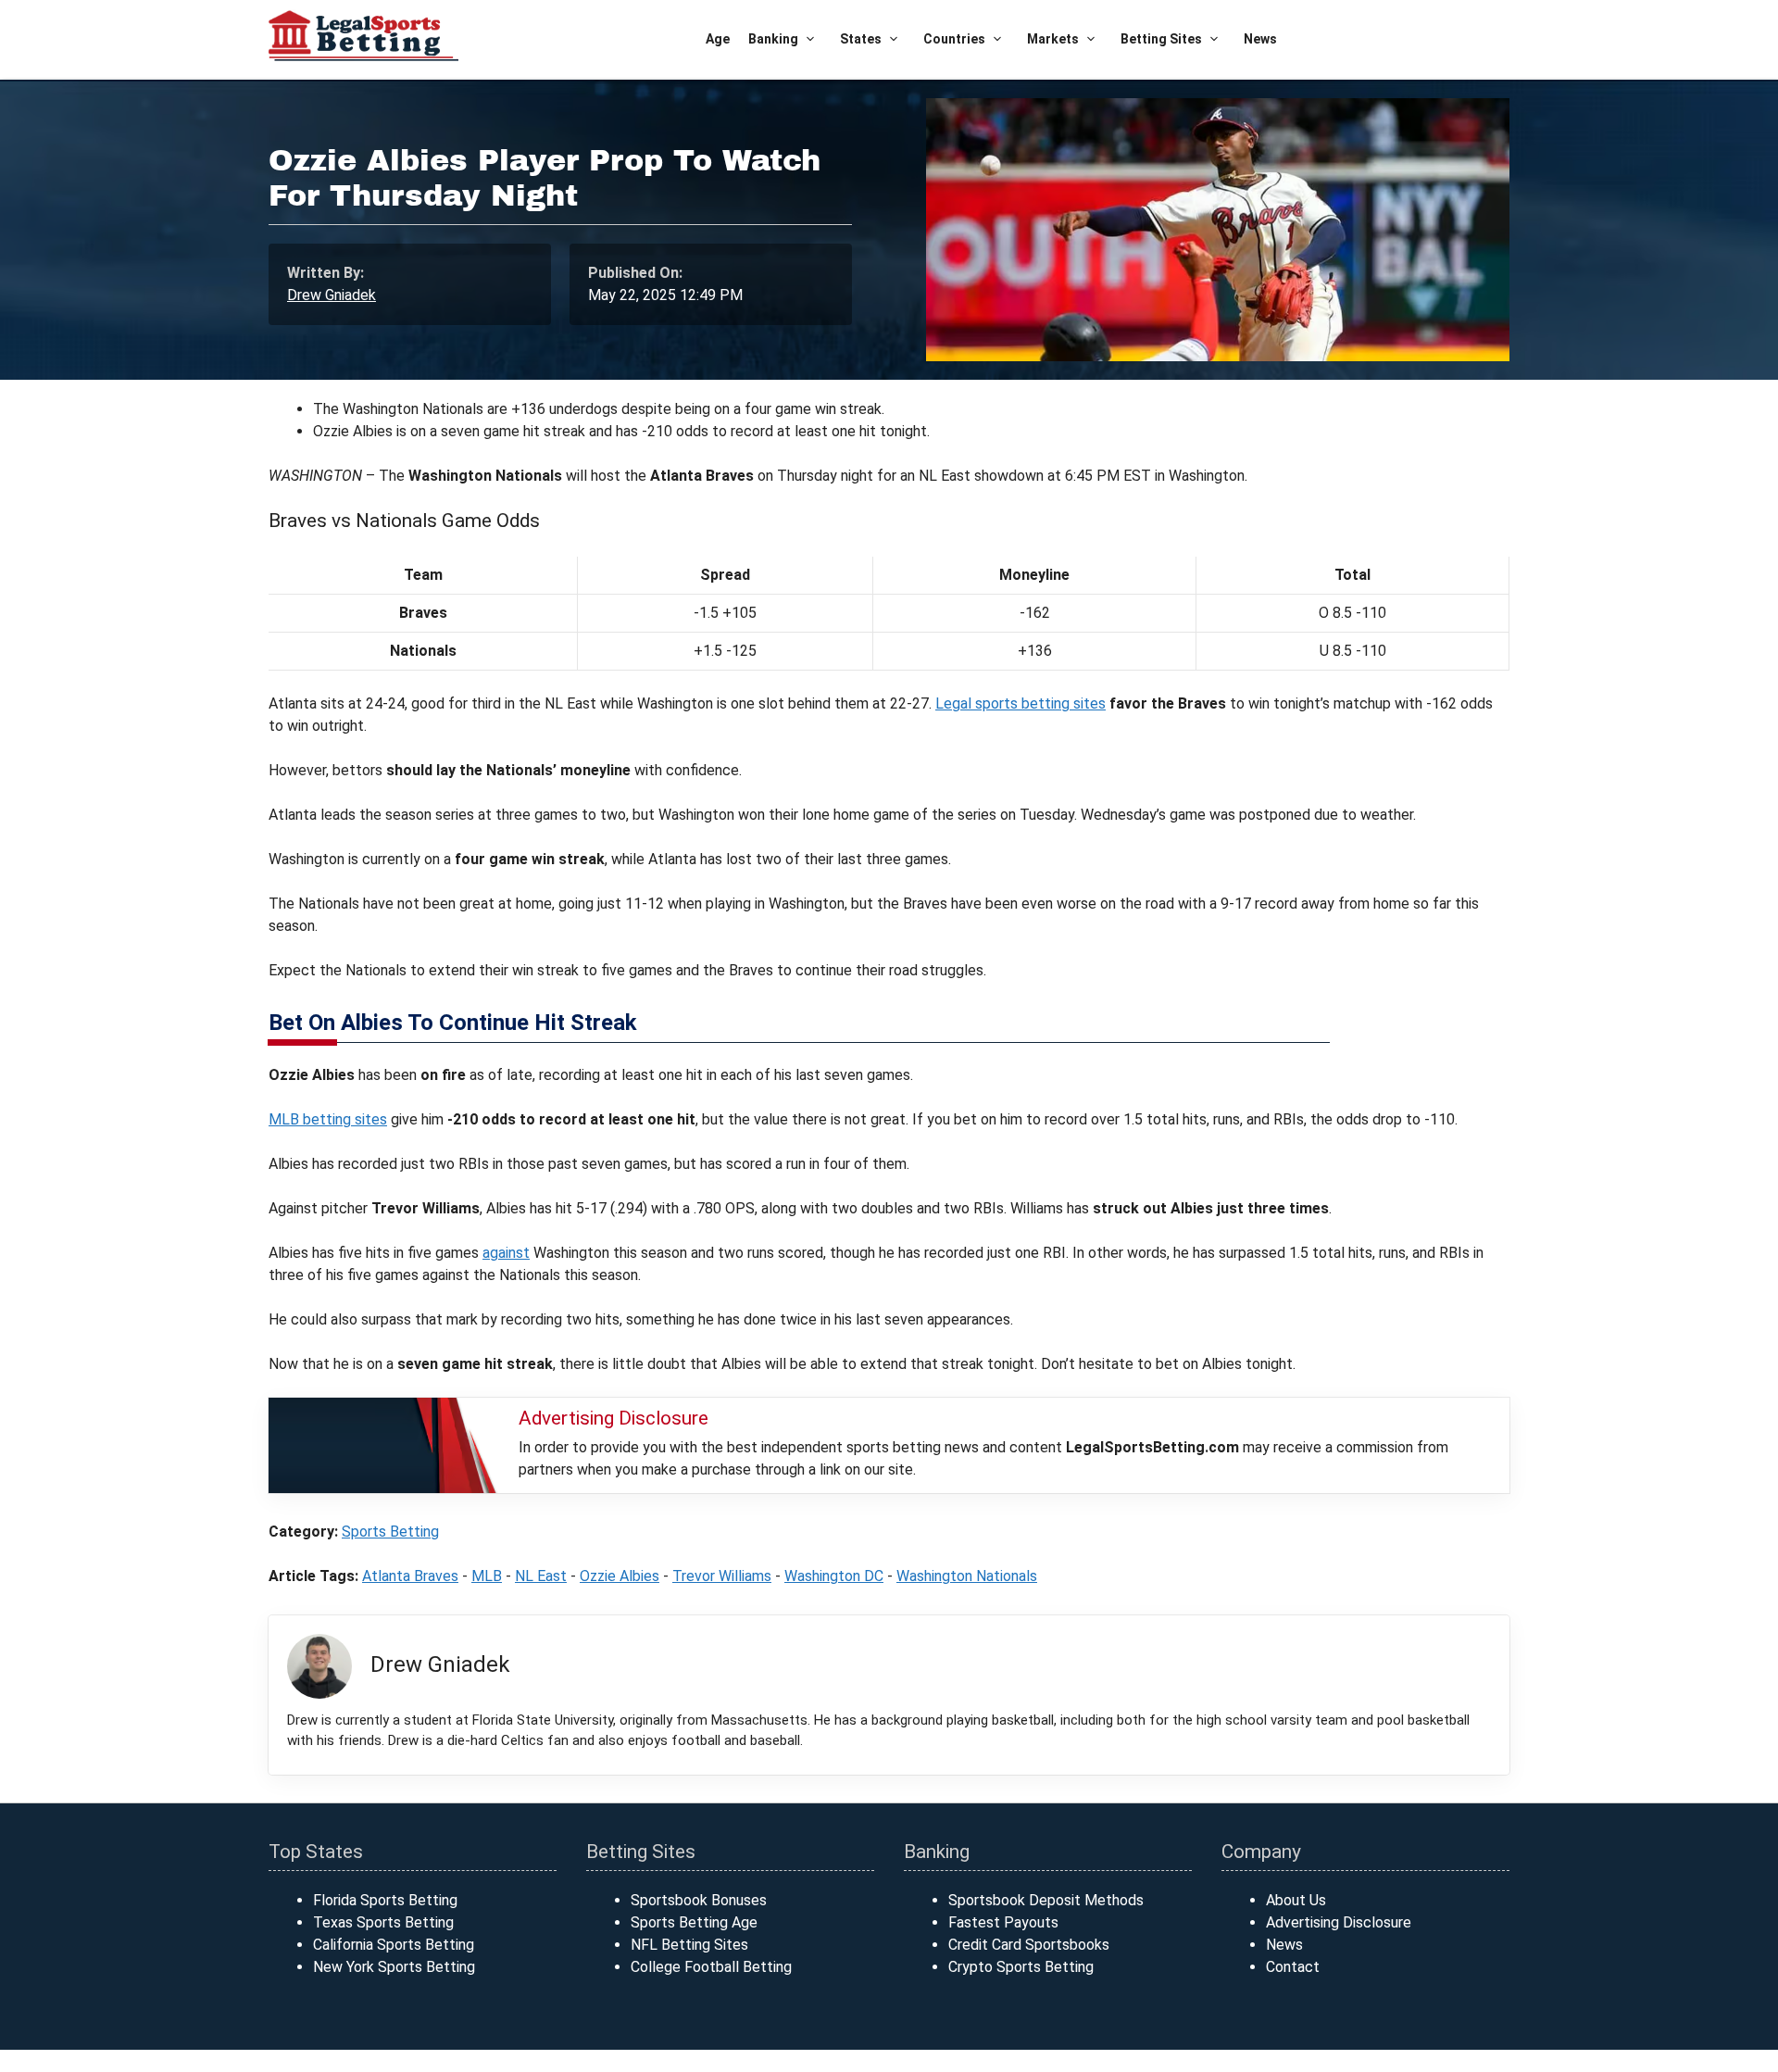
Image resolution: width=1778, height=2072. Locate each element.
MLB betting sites (328, 1119)
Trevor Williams (722, 1576)
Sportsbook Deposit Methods (1046, 1900)
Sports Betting (390, 1532)
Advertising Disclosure (1339, 1922)
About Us (1296, 1900)
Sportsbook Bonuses (699, 1900)
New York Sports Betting (394, 1967)
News (1260, 39)
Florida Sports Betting (385, 1900)
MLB (487, 1576)
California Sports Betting (394, 1945)
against (506, 1253)
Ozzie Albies (620, 1576)
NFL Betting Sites (689, 1945)
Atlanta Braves (410, 1576)
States (861, 39)
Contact (1293, 1967)
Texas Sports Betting (383, 1922)
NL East (541, 1576)
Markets (1053, 39)
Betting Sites (1161, 39)
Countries (954, 39)
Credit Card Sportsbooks (1029, 1945)
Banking (773, 39)
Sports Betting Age (694, 1922)
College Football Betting (711, 1967)
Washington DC (834, 1576)
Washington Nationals (967, 1576)
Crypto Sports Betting (1021, 1967)
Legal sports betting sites (1020, 703)
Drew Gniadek (332, 295)
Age (718, 39)
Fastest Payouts (1003, 1922)
